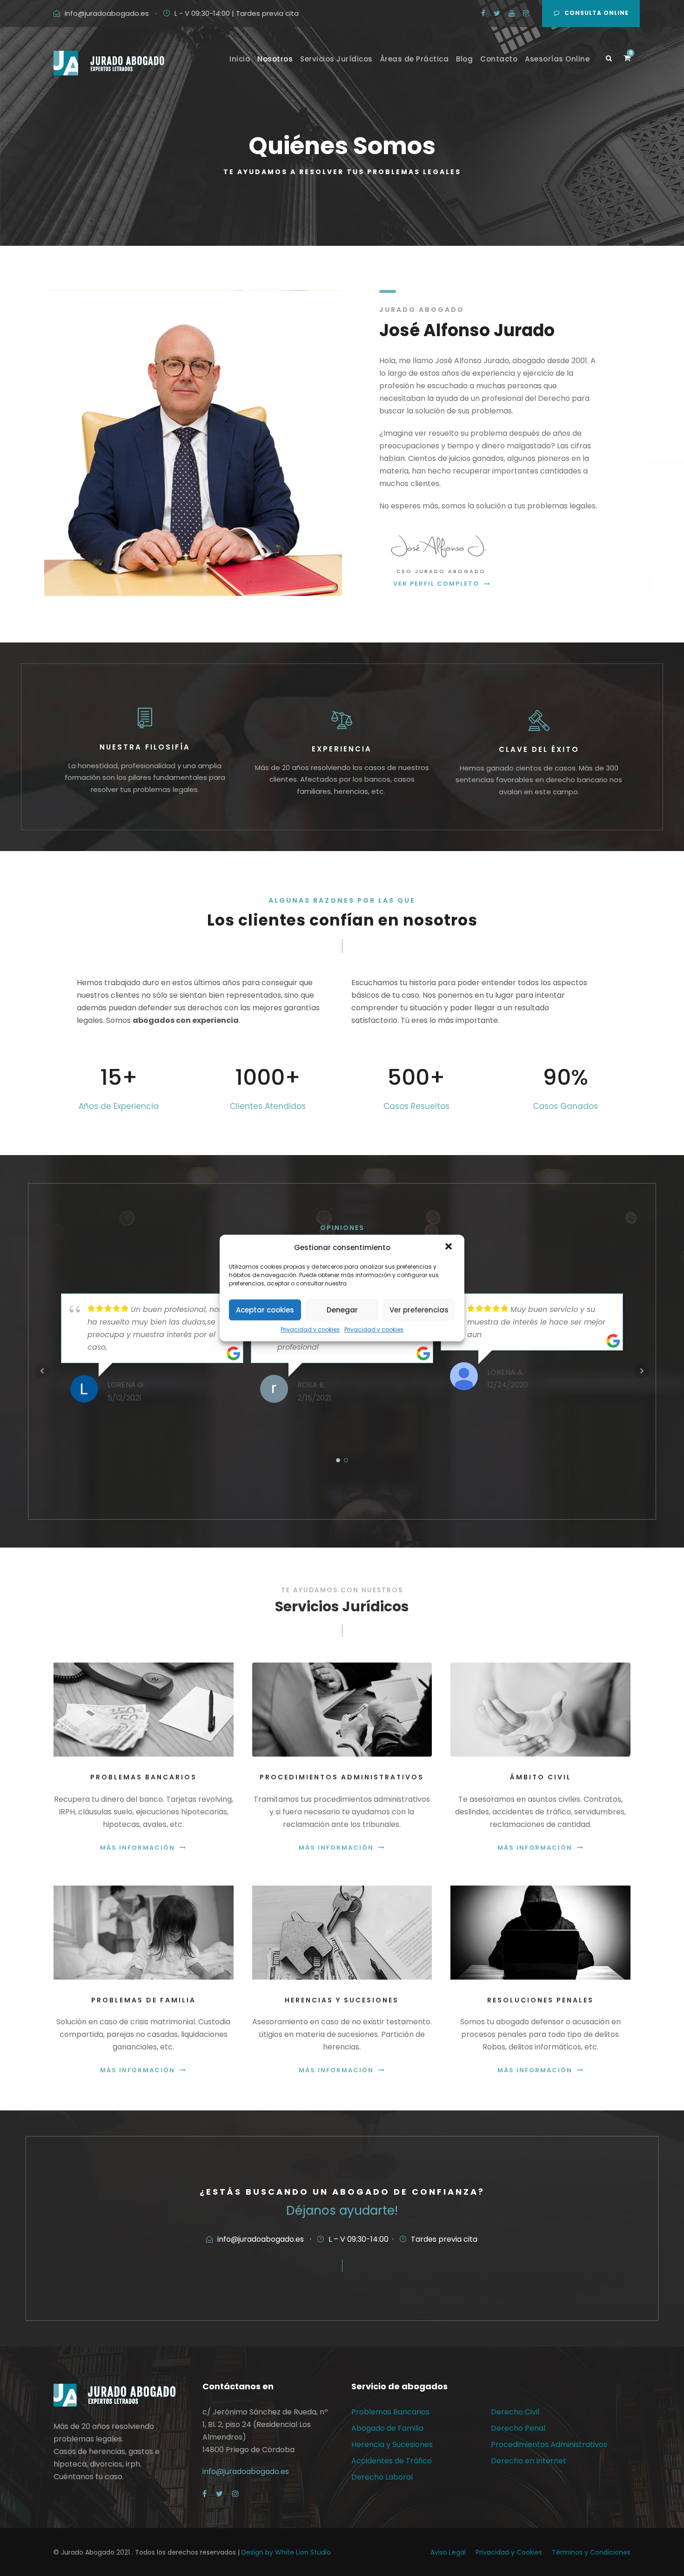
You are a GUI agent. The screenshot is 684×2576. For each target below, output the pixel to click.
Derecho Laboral (382, 2477)
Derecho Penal (518, 2428)
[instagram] (526, 13)
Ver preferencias (419, 1310)
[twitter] (497, 13)
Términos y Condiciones (591, 2552)
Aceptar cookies (265, 1310)
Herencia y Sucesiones (392, 2444)
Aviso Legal (448, 2552)
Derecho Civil (515, 2412)
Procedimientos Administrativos (549, 2444)
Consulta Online (597, 13)
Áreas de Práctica (415, 59)
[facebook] (483, 13)
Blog (464, 59)
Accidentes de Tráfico (392, 2461)
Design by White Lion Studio (286, 2552)
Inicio (240, 59)
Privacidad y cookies (310, 1329)
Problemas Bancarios (390, 2412)
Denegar (342, 1310)
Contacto (499, 59)
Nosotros (275, 59)
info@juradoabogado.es (107, 13)
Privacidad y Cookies (509, 2552)
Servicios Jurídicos (336, 59)
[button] (449, 1247)
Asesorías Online (557, 59)
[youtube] (512, 13)
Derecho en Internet (529, 2461)
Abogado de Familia (387, 2428)
